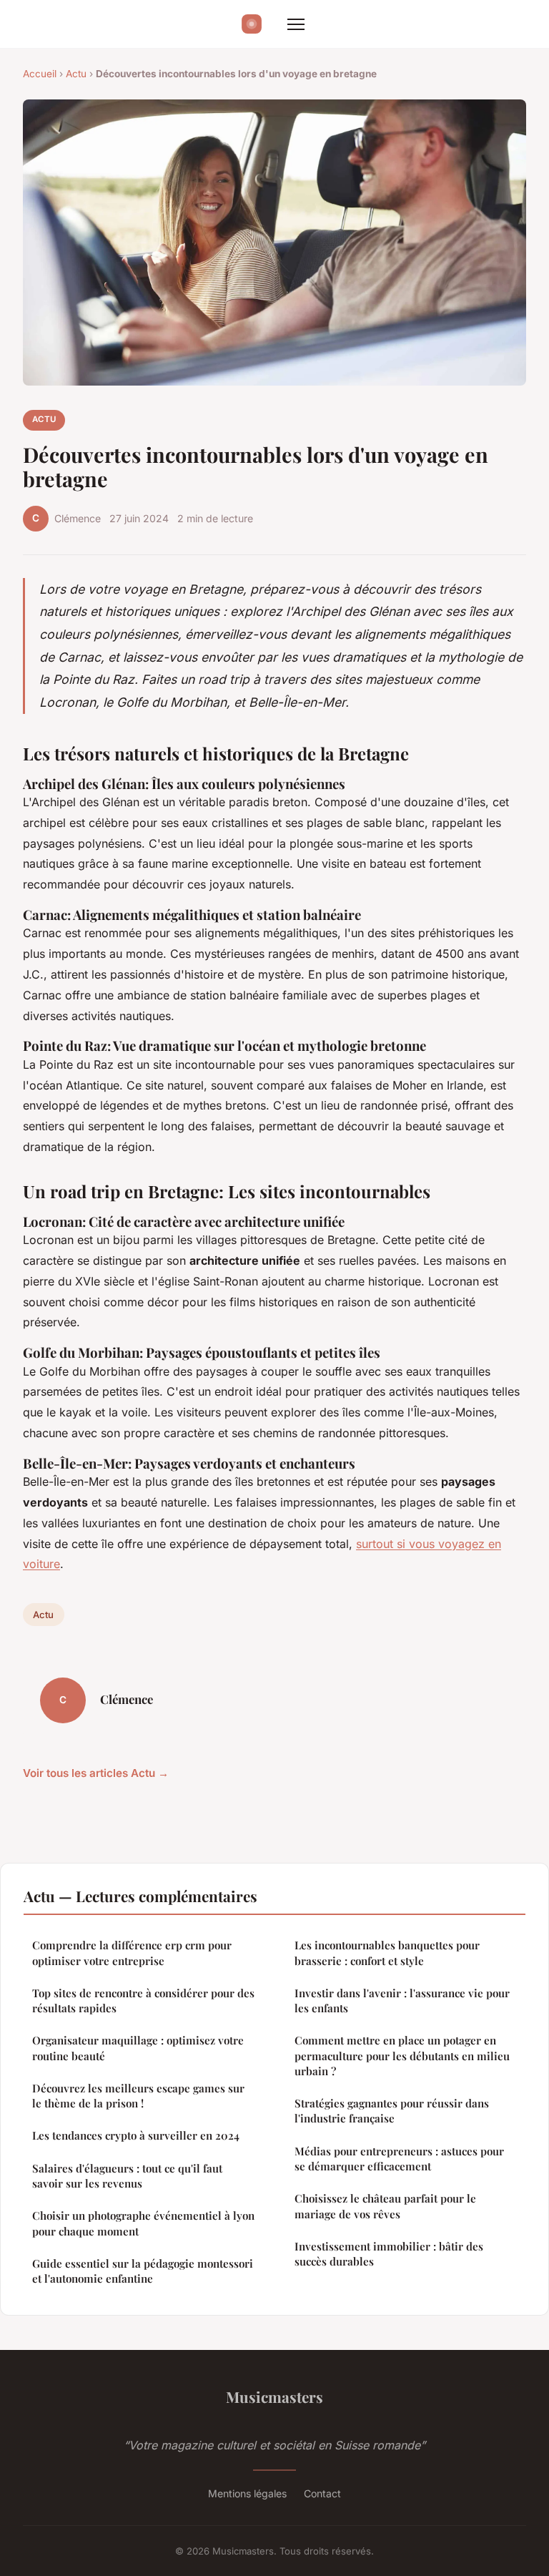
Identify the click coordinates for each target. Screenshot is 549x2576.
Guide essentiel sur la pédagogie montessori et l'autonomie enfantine (143, 2271)
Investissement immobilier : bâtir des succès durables (389, 2254)
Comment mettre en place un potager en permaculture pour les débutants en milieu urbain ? (402, 2056)
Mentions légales (247, 2493)
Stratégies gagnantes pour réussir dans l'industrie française (392, 2111)
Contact (322, 2493)
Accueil (40, 74)
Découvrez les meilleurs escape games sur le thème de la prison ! (138, 2096)
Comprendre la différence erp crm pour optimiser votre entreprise (132, 1953)
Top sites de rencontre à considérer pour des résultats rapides (143, 2000)
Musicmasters (274, 2396)
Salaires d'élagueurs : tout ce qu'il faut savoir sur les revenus (127, 2176)
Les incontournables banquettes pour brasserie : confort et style (387, 1953)
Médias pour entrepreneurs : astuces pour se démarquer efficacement (399, 2159)
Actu (76, 74)
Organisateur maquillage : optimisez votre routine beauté (138, 2048)
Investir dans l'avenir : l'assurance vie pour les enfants (402, 2000)
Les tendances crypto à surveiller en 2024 (136, 2135)
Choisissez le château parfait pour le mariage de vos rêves (385, 2206)
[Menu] (296, 24)
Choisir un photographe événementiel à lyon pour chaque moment (143, 2223)
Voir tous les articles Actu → (96, 1773)
